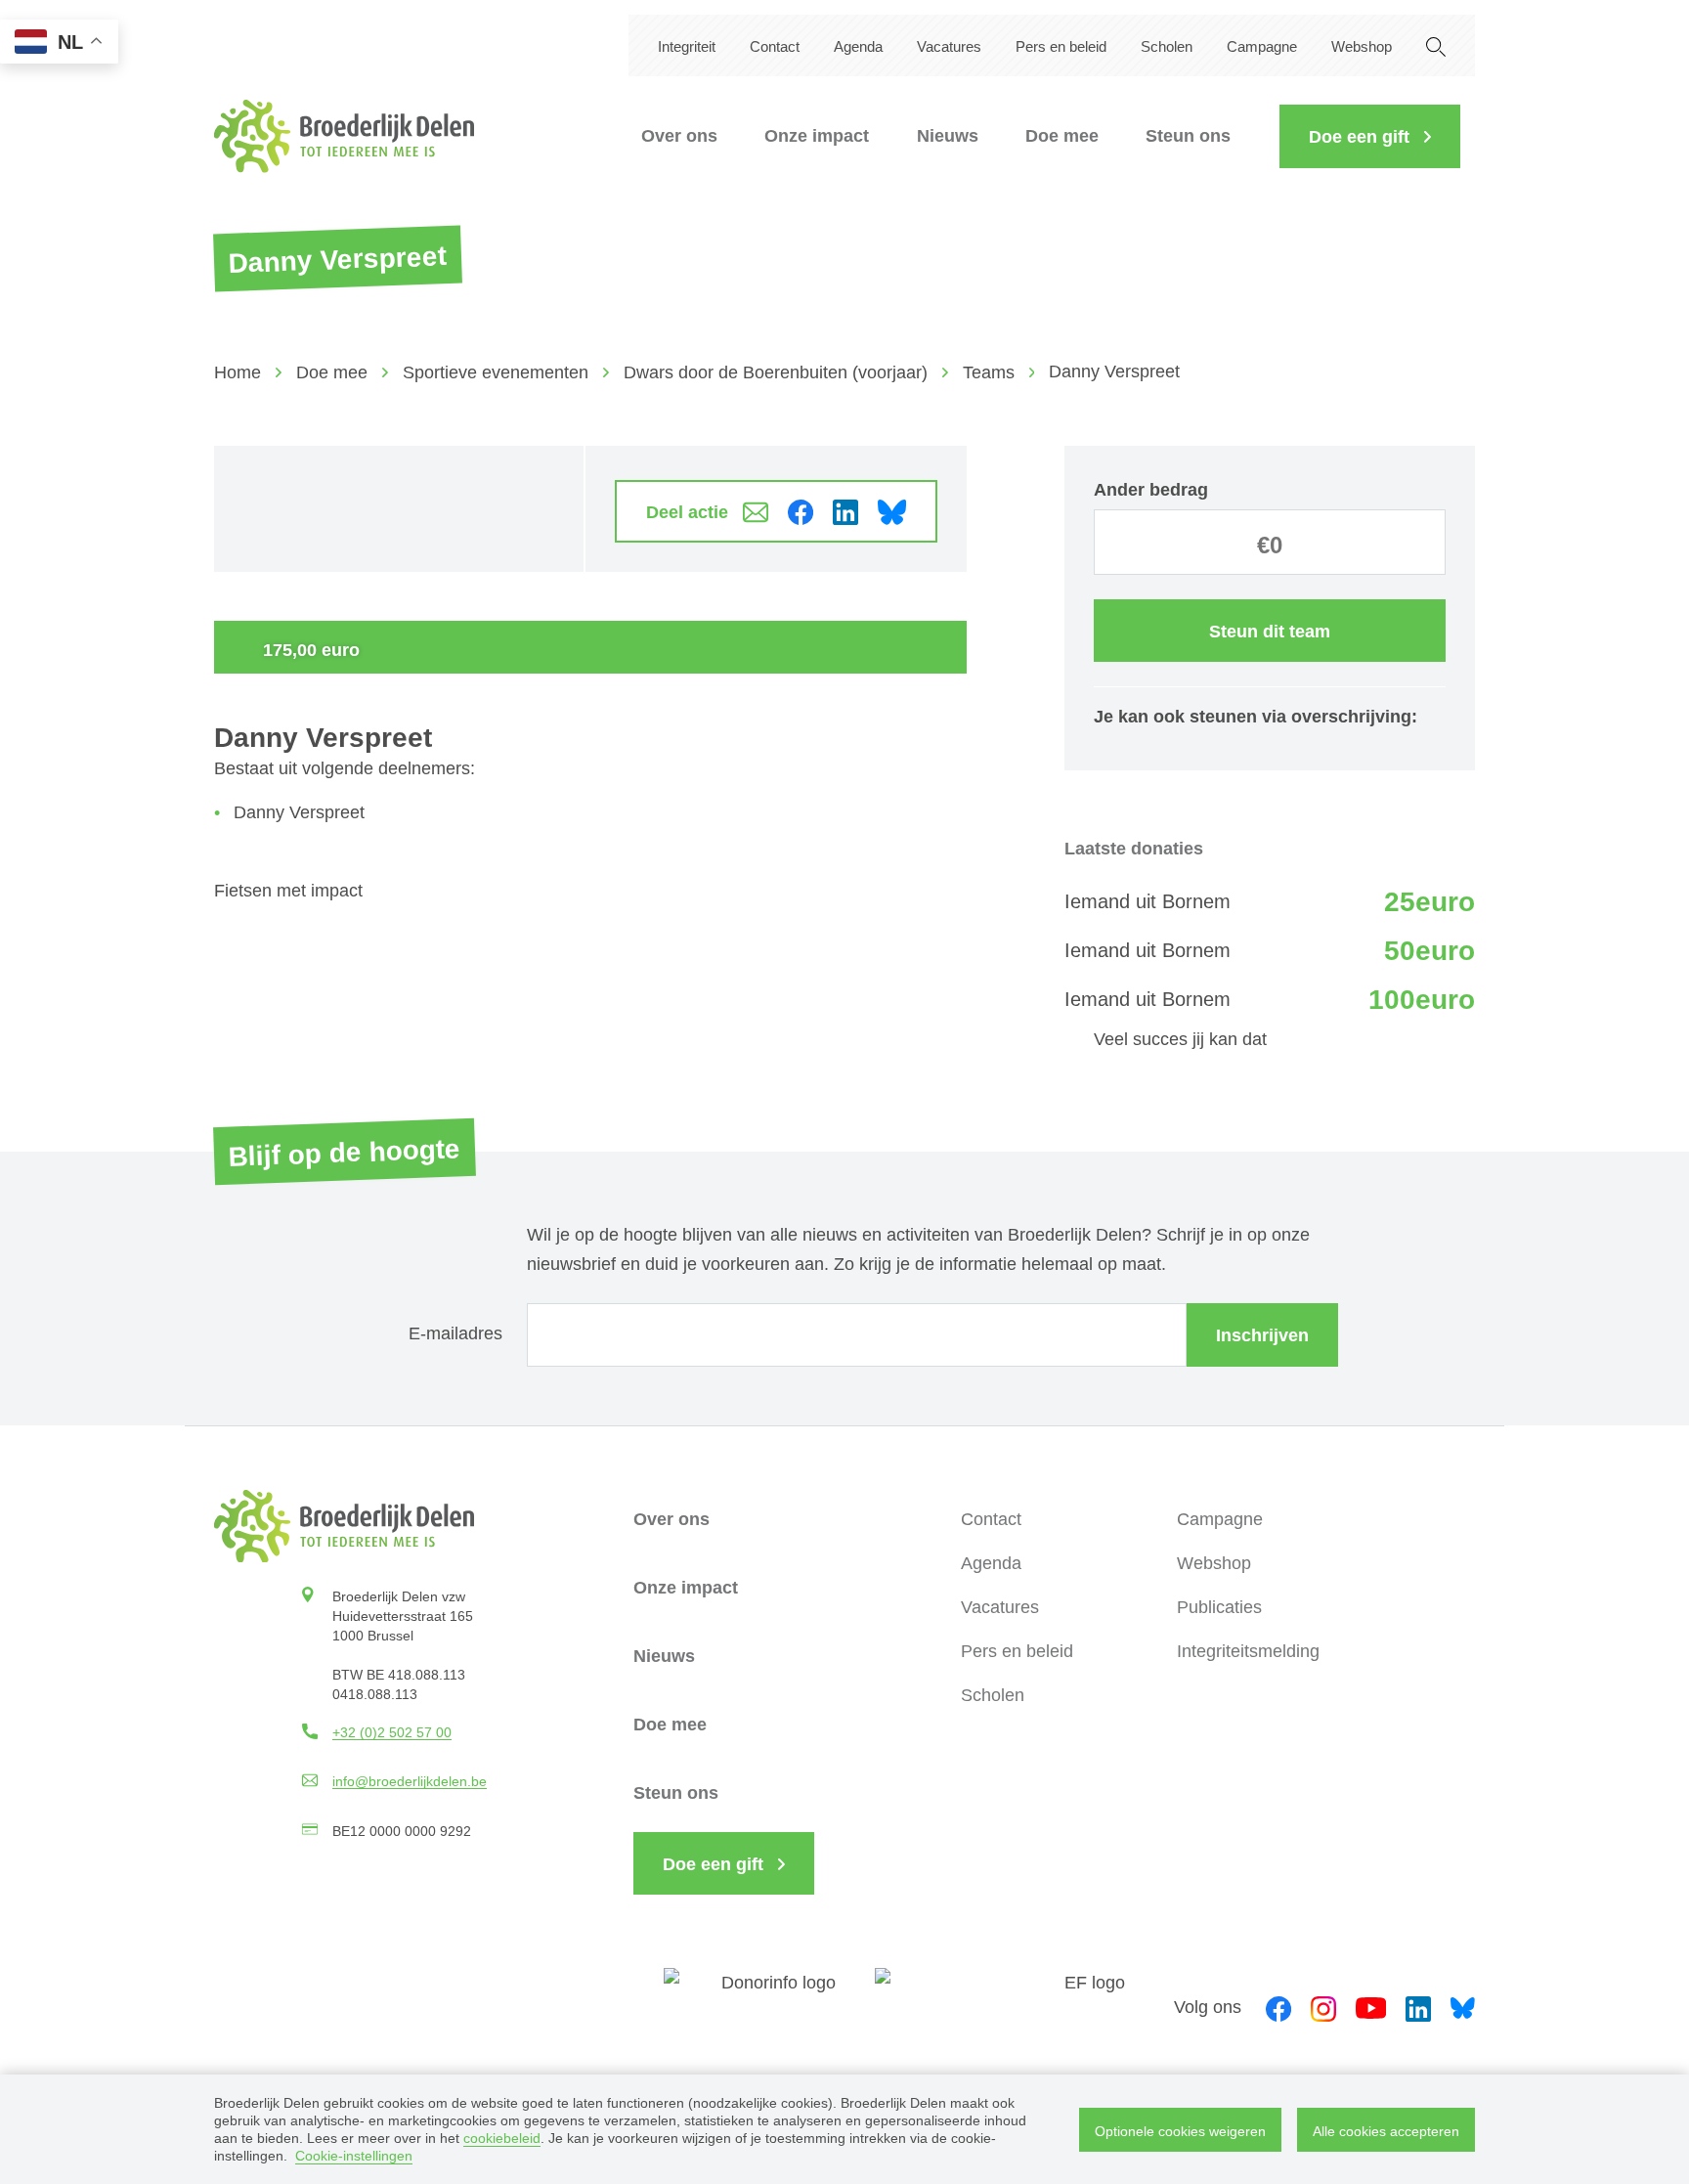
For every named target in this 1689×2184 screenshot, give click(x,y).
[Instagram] (1323, 2007)
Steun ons (1188, 136)
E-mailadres (455, 1333)
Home (238, 372)
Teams (989, 372)
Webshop (1362, 46)
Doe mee (1062, 136)
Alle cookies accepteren (1386, 2131)
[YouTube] (1371, 2007)
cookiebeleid (502, 2138)
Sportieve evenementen (496, 372)
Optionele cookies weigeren (1180, 2131)
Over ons (679, 136)
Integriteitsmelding (1248, 1651)
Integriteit (687, 46)
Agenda (858, 46)
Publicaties (1219, 1607)
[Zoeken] (1436, 45)
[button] (1370, 136)
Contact (775, 46)
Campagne (1262, 46)
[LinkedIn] (1418, 2007)
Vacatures (949, 46)
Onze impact (817, 136)
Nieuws (948, 136)
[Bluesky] (1463, 2007)
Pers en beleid (1061, 46)
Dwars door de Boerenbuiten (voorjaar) (776, 372)
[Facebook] (1278, 2007)
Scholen (1167, 46)
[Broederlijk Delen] (344, 136)
